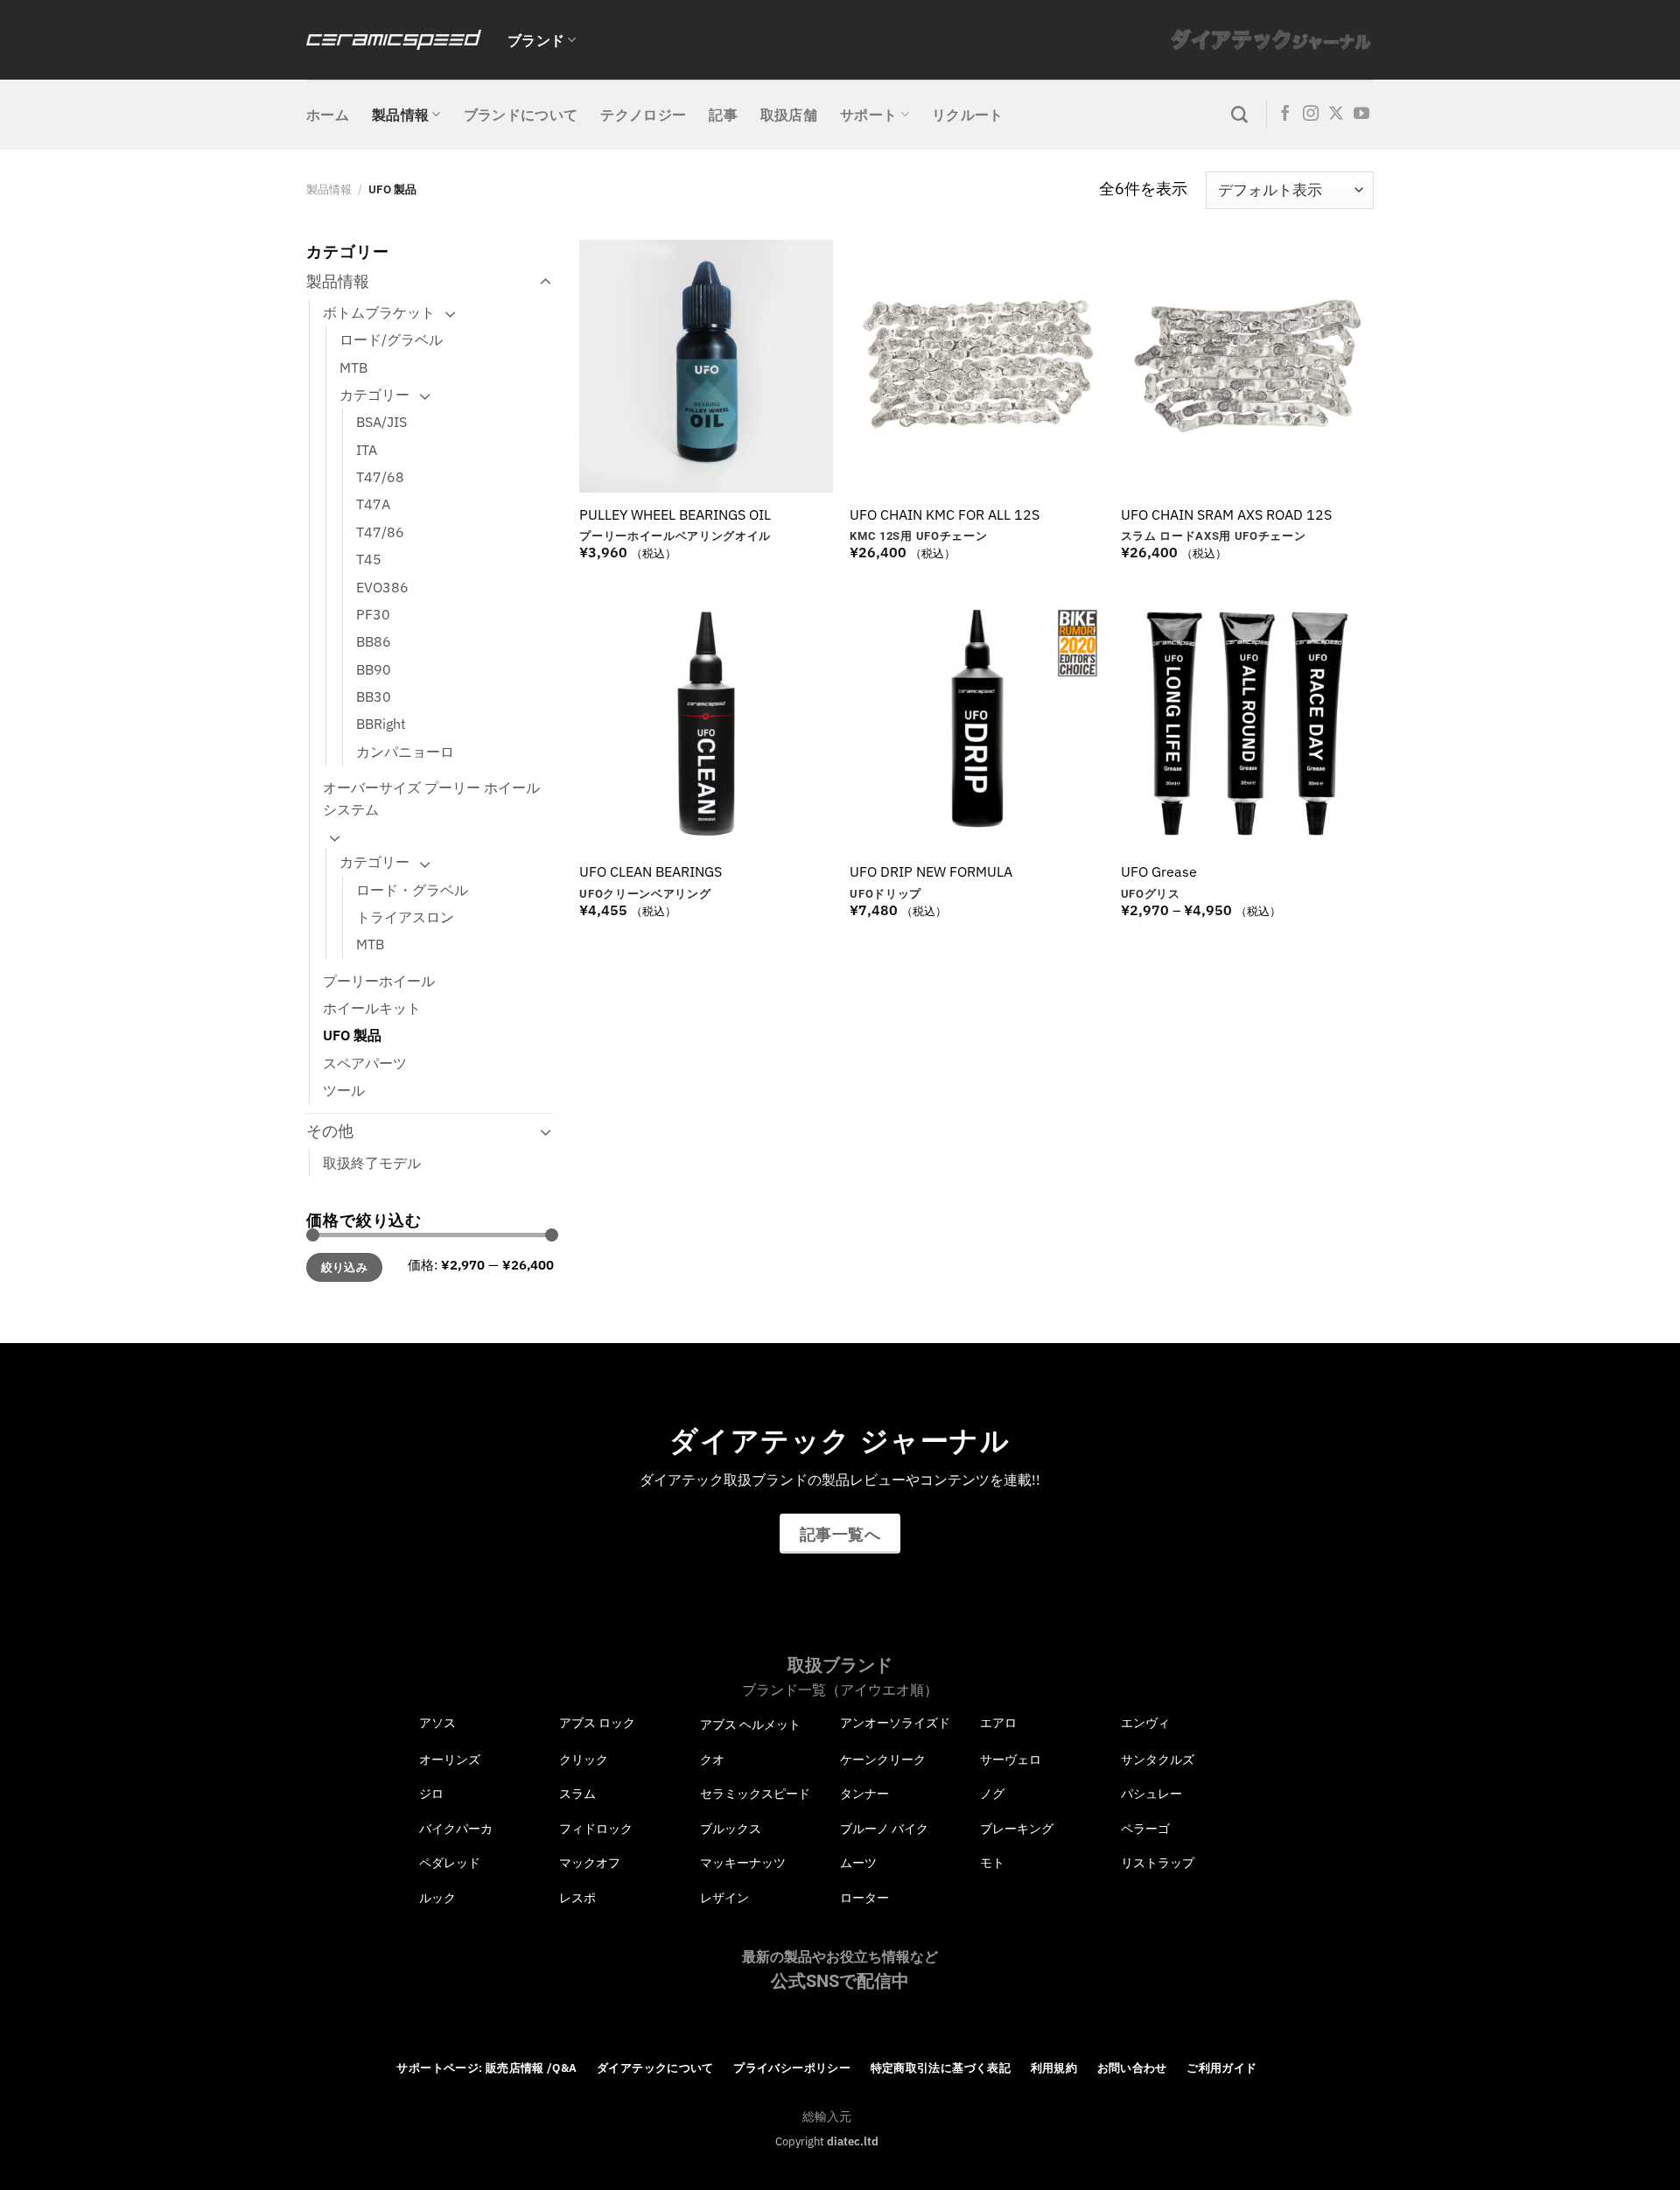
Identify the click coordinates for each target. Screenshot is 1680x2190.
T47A (373, 504)
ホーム (328, 115)
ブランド (536, 40)
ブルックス (731, 1829)
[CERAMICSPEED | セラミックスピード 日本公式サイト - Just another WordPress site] (394, 39)
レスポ (577, 1898)
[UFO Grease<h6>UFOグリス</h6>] (1248, 724)
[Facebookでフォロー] (1285, 115)
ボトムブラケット (379, 312)
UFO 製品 (352, 1035)
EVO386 (382, 587)
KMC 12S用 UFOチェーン (918, 536)
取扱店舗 (789, 115)
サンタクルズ (1158, 1760)
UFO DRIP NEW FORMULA (931, 871)
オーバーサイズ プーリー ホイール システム (431, 798)
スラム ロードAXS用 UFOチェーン (1214, 536)
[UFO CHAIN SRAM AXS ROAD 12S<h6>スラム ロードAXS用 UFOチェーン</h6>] (1248, 367)
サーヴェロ (1011, 1760)
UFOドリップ (885, 894)
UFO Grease (1159, 871)
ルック (437, 1898)
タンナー (864, 1794)
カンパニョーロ (405, 752)
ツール (344, 1090)
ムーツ (858, 1863)
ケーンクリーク (883, 1760)
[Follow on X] (1336, 115)
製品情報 (400, 115)
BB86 (374, 641)
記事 (723, 115)
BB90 (374, 669)
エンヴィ (1145, 1723)
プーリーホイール (379, 981)
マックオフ (590, 1863)
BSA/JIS (381, 422)
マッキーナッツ (743, 1863)
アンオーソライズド (895, 1723)
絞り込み (345, 1267)
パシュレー (1151, 1794)
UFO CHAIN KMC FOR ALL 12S (945, 514)
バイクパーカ (456, 1829)
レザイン (724, 1898)
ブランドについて (521, 115)
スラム (577, 1794)
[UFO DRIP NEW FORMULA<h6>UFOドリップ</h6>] (976, 724)
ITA (367, 450)
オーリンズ (450, 1760)
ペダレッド (450, 1863)
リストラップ (1158, 1863)
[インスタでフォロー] (1311, 115)
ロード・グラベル (412, 890)
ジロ (431, 1794)
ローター (864, 1898)
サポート (868, 115)
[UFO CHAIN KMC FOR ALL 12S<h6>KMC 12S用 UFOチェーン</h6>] (976, 367)
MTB (353, 367)
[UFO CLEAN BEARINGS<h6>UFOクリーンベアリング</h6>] (706, 724)
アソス (437, 1723)
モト (992, 1863)
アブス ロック (597, 1723)
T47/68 (380, 477)
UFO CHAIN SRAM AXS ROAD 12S (1226, 514)
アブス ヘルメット (750, 1724)
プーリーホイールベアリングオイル (675, 536)
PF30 (373, 614)
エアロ (998, 1723)
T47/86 (380, 532)
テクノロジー (643, 115)
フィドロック (596, 1829)
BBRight (381, 724)
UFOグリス (1151, 894)
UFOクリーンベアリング (645, 894)
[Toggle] (546, 282)
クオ (712, 1760)
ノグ (992, 1794)
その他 (330, 1131)
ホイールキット (372, 1008)
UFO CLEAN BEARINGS (651, 871)
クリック (584, 1760)
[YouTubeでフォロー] (1361, 115)
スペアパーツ (365, 1063)
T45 (369, 559)
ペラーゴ (1145, 1829)
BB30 (374, 696)
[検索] (1239, 115)
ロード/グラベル (391, 339)
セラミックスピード (755, 1794)
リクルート (968, 115)
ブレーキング (1017, 1829)
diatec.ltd (853, 2141)
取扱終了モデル (372, 1163)
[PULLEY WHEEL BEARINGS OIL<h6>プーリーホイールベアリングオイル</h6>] (706, 367)
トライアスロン (405, 917)
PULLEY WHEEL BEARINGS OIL (675, 514)
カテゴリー (374, 395)
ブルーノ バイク (884, 1829)
